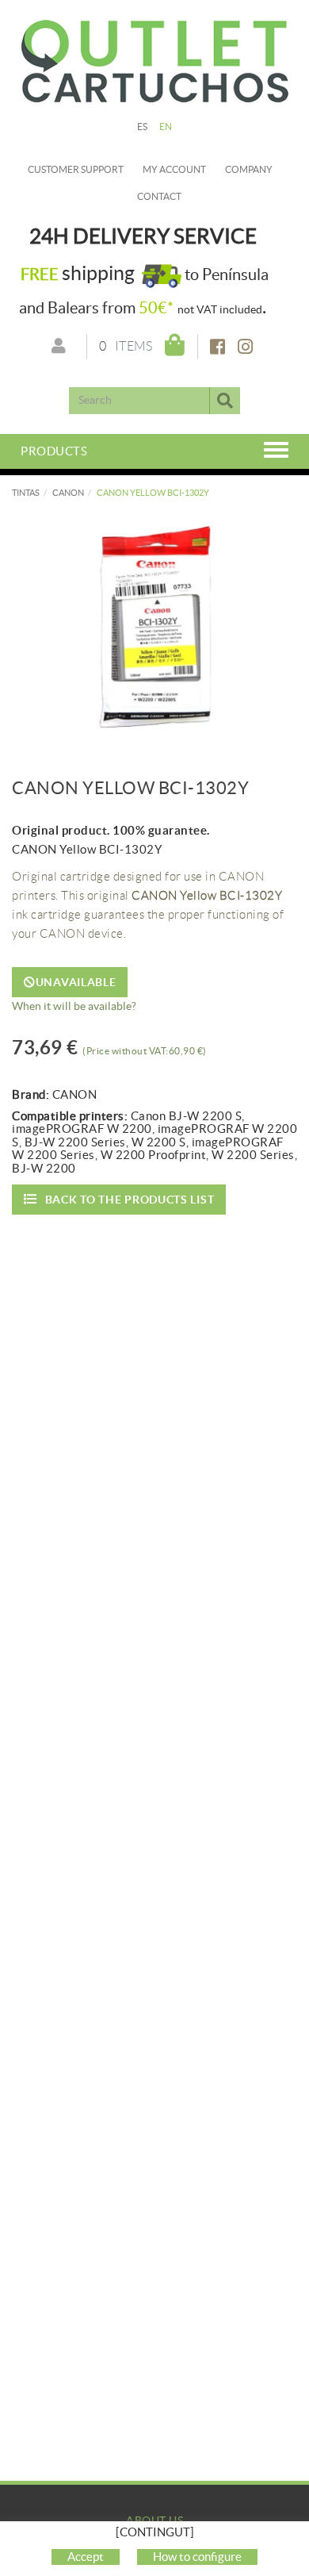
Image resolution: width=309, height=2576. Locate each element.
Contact (159, 196)
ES (143, 127)
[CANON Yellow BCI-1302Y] (154, 627)
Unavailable (76, 982)
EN (166, 127)
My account (174, 169)
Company (249, 169)
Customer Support (76, 169)
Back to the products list (130, 1200)
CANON (68, 493)
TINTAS (26, 493)
